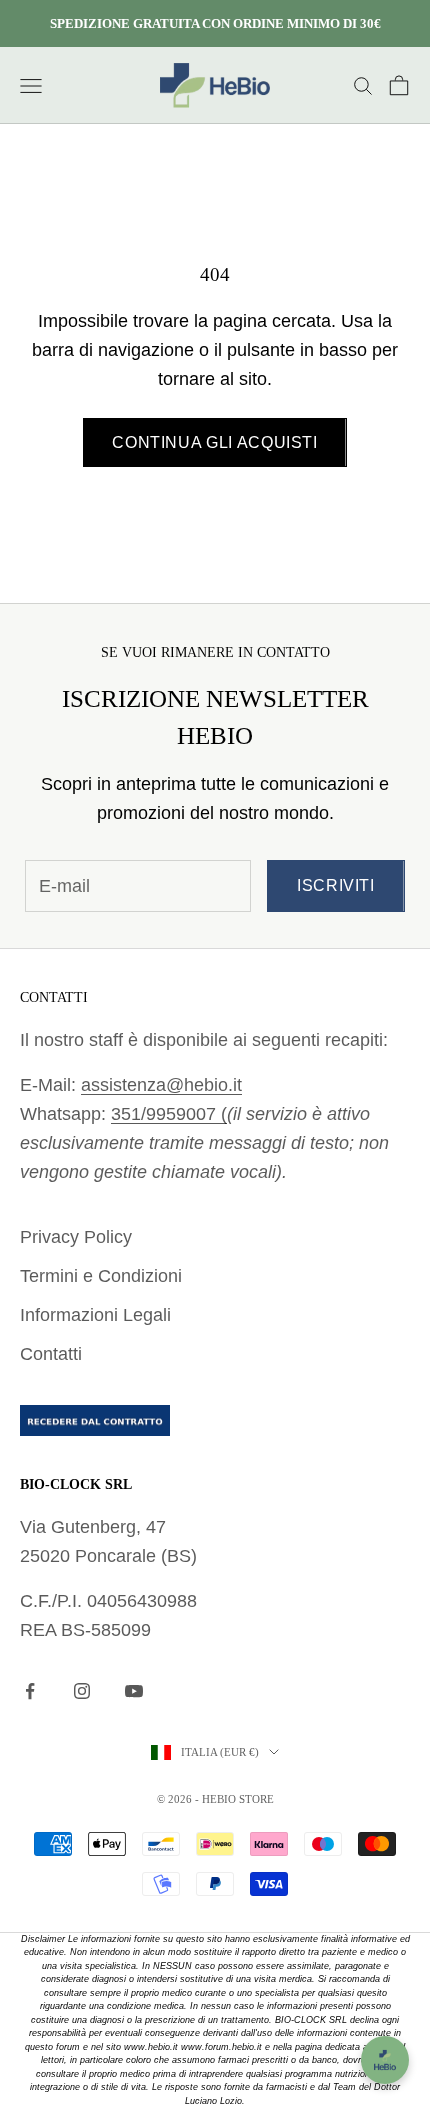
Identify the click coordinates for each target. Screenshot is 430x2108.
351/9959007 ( (169, 1114)
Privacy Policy (76, 1237)
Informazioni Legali (95, 1315)
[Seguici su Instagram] (82, 1691)
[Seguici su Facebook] (30, 1691)
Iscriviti (336, 885)
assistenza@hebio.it (161, 1085)
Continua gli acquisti (214, 442)
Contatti (51, 1354)
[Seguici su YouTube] (134, 1691)
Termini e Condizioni (101, 1276)
